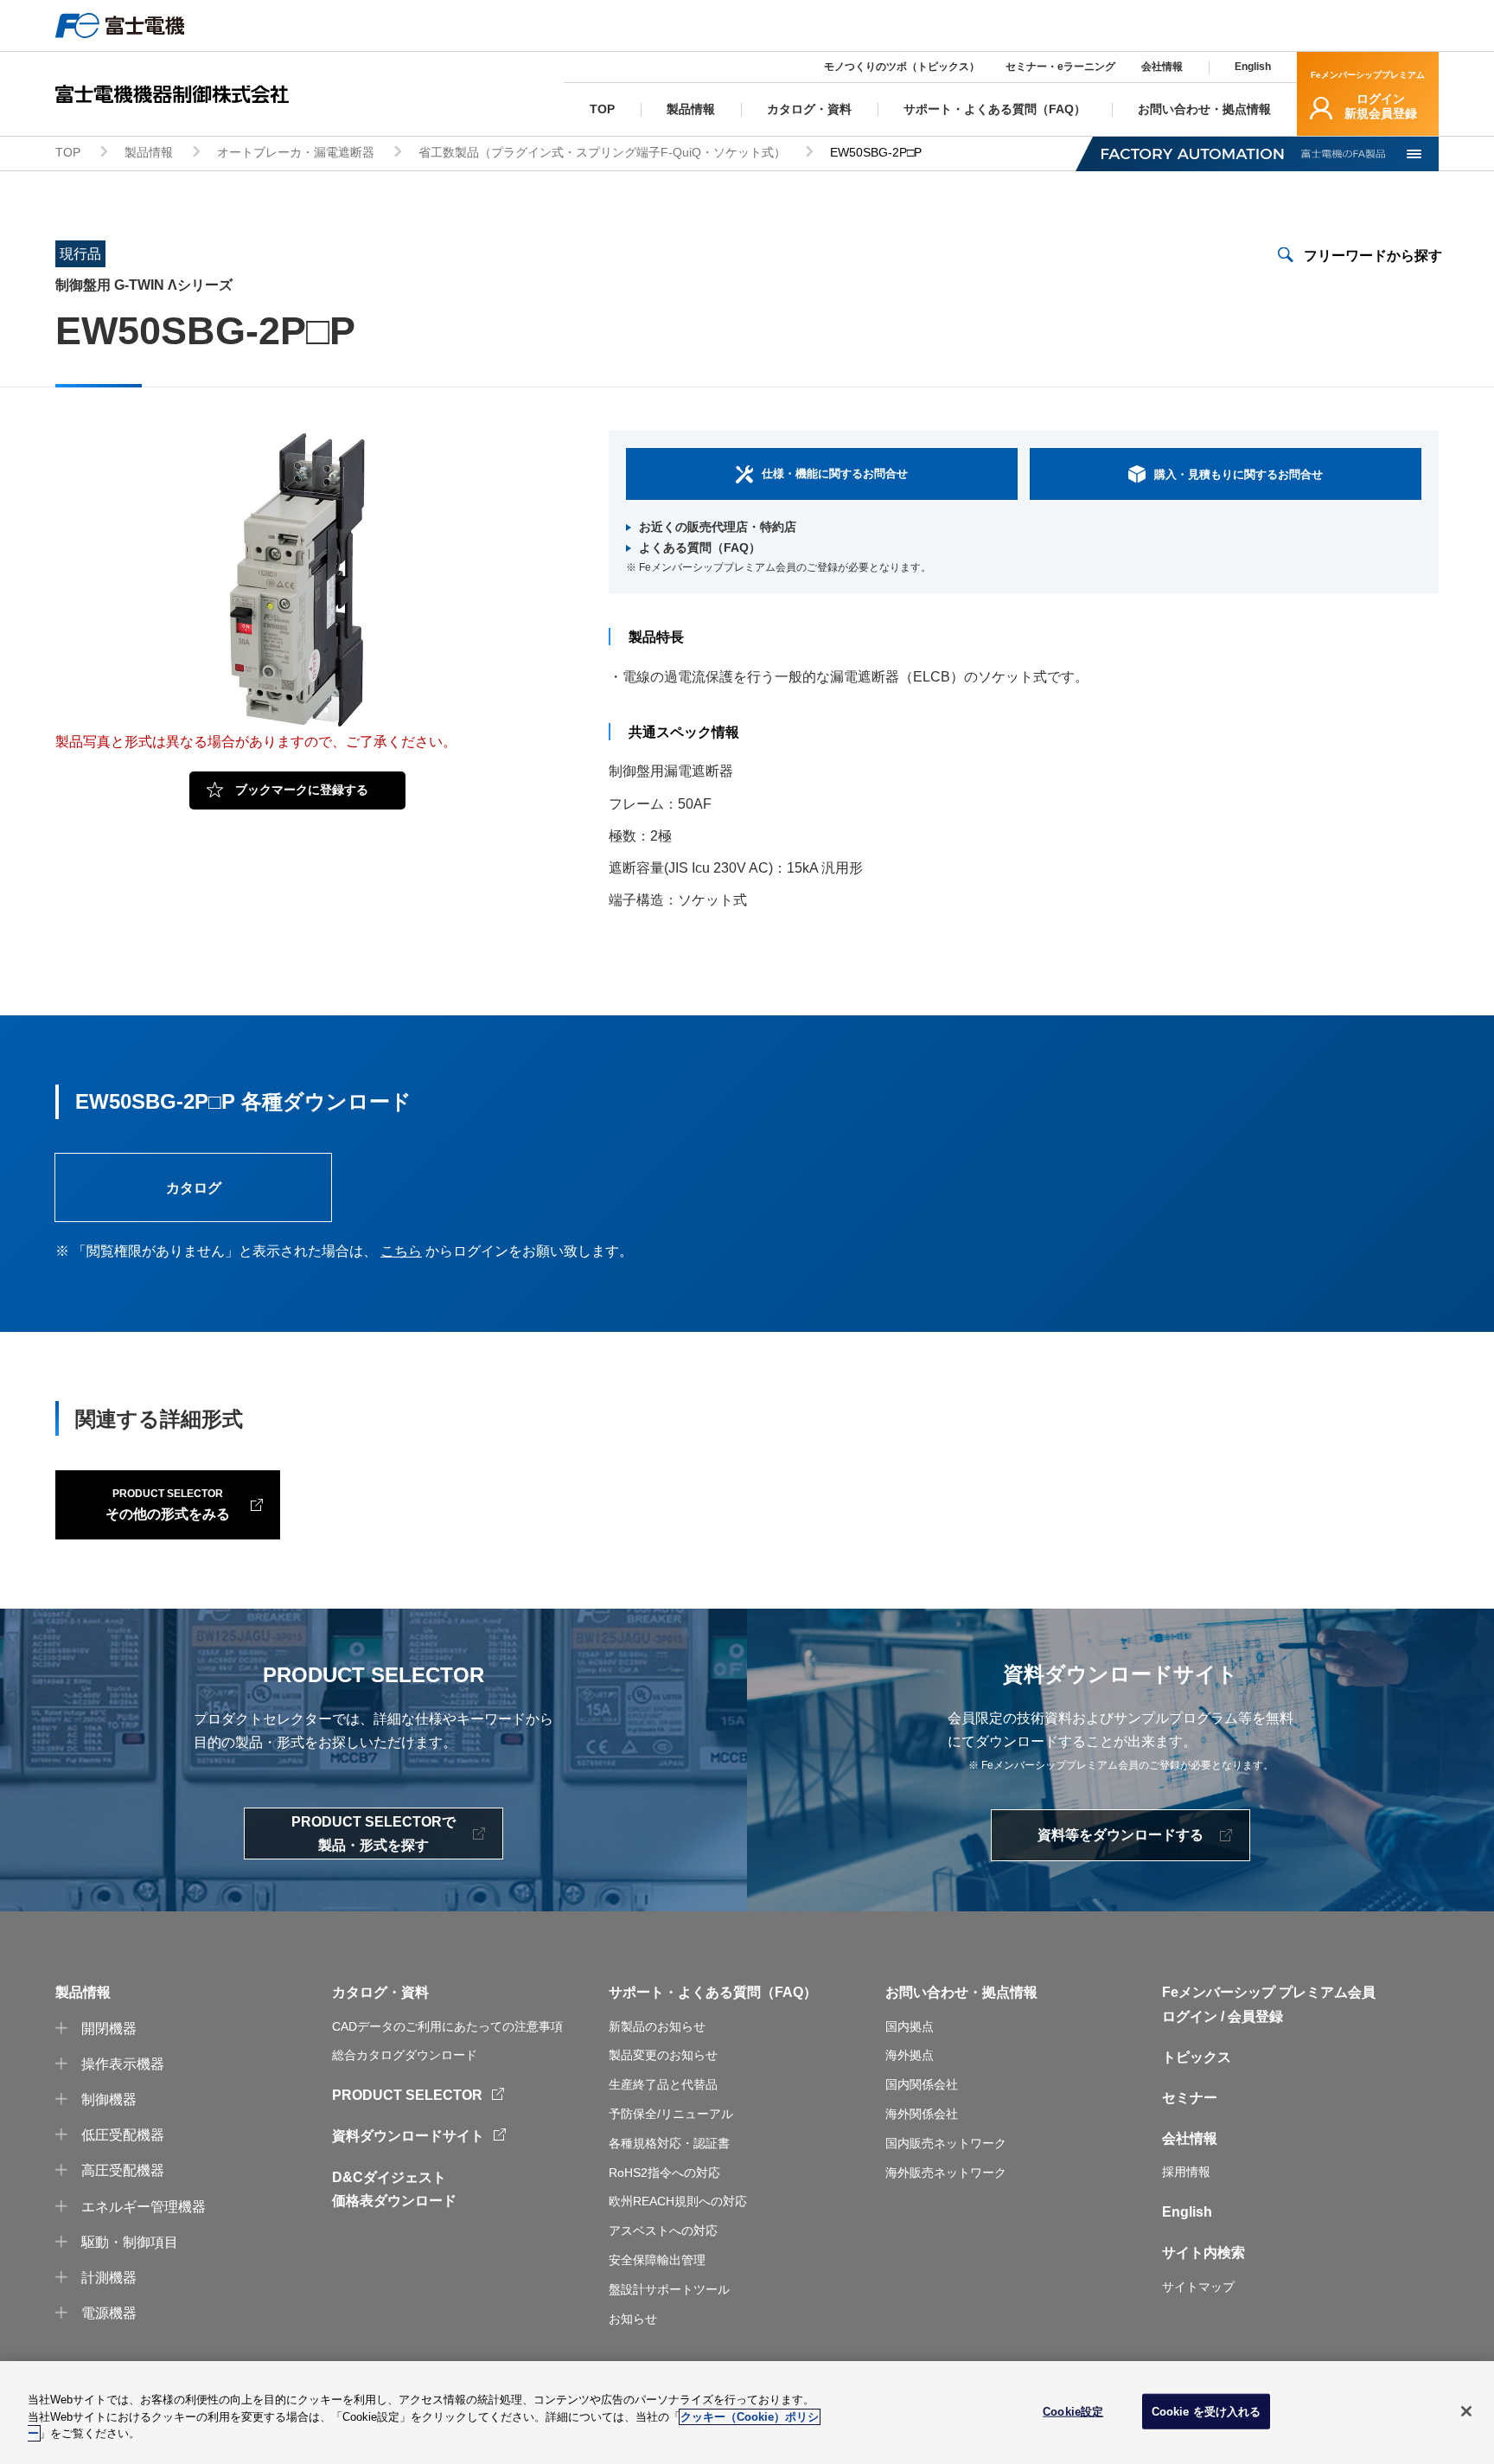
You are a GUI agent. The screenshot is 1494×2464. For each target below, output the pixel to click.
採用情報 (1186, 2172)
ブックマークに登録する (302, 790)
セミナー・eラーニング (1060, 67)
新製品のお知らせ (657, 2026)
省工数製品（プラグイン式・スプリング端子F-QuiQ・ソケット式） (602, 152)
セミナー (1190, 2098)
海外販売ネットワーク (946, 2173)
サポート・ (643, 1992)
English (1253, 67)
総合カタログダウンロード (405, 2055)
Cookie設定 (1073, 2411)
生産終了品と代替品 (663, 2084)
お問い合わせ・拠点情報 (961, 1992)
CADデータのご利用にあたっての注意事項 (447, 2026)
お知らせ (633, 2319)
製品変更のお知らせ (663, 2055)
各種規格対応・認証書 (669, 2143)
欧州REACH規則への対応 (678, 2201)
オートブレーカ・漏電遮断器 (296, 152)
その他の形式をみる (168, 1504)
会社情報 (1162, 67)
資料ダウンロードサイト (408, 2136)
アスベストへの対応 (663, 2230)
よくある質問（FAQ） (700, 547)
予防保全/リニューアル (671, 2114)
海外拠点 (910, 2055)
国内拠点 (910, 2026)
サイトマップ (1198, 2287)
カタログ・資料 (380, 1992)
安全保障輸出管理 (657, 2260)
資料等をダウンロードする (1120, 1835)
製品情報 (149, 152)
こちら (401, 1251)
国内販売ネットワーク (946, 2143)
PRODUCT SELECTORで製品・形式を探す (373, 1834)
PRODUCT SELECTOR (407, 2095)
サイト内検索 (1203, 2253)
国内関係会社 (922, 2084)
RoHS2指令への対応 (664, 2173)
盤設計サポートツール (669, 2289)
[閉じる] (1466, 2411)
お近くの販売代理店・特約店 (718, 527)
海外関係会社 (922, 2114)
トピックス (1197, 2057)
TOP (68, 152)
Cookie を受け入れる (1207, 2411)
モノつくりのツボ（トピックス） (902, 67)
